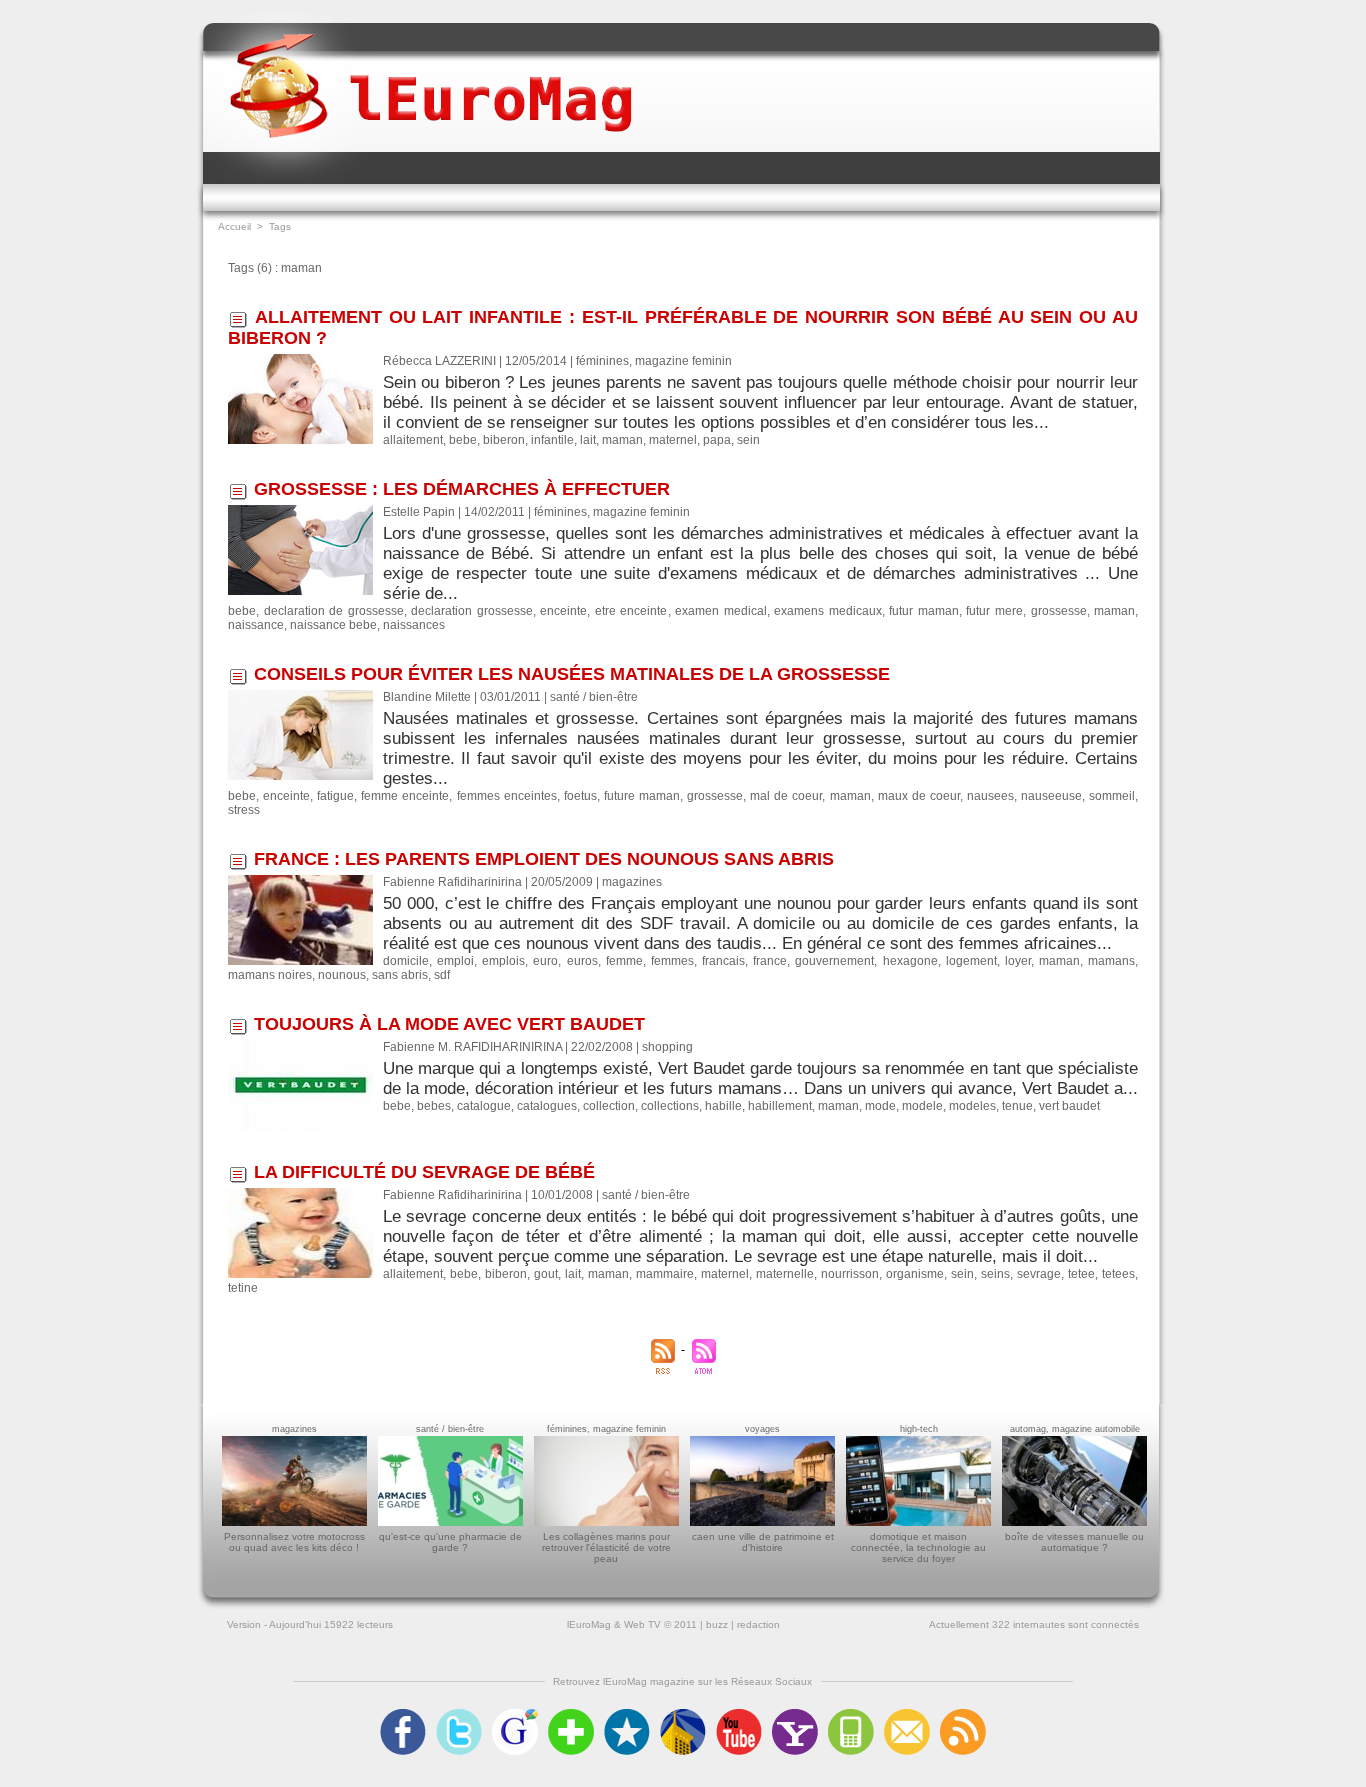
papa (717, 440)
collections (670, 1106)
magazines (294, 1429)
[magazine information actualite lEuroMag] (431, 68)
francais (723, 961)
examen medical (721, 611)
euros (582, 961)
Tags (280, 226)
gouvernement (834, 961)
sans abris (400, 975)
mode (880, 1106)
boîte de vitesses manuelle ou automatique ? (1074, 1542)
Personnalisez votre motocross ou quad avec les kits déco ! (294, 1542)
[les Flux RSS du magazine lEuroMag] (963, 1715)
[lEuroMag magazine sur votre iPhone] (851, 1715)
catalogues (547, 1106)
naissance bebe (333, 625)
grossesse (1059, 611)
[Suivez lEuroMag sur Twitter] (459, 1715)
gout (546, 1274)
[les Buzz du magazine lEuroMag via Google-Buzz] (515, 1715)
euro (545, 961)
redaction (758, 1624)
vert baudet (1069, 1106)
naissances (414, 625)
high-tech (919, 1429)
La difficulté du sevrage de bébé (424, 1172)
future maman (642, 796)
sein (748, 440)
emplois (503, 961)
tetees (1118, 1274)
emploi (455, 961)
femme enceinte (405, 796)
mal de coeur (786, 796)
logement (971, 961)
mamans (1111, 961)
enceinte (563, 611)
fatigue (335, 796)
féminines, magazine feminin (606, 1429)
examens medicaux (828, 611)
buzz (717, 1624)
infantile (552, 440)
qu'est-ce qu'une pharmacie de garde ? (450, 1542)
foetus (580, 796)
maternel (673, 440)
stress (244, 810)
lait (588, 440)
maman (622, 440)
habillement (780, 1106)
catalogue (484, 1106)
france (770, 961)
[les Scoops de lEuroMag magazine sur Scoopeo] (627, 1715)
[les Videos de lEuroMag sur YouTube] (739, 1715)
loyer (1018, 961)
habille (723, 1106)
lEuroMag (589, 1624)
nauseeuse (1051, 796)
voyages (762, 1429)
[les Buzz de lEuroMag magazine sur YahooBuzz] (795, 1715)
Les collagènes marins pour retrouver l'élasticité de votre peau (606, 1547)
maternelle (785, 1274)
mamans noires (270, 975)
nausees (990, 796)
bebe (463, 440)
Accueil (234, 226)
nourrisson (850, 1274)
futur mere (994, 611)
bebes (434, 1106)
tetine (243, 1288)
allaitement (413, 440)
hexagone (910, 961)
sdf (442, 975)
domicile (406, 961)
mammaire (665, 1274)
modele (922, 1106)
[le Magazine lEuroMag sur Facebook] (403, 1715)
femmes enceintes (507, 796)
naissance (256, 625)
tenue (1017, 1106)
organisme (915, 1274)
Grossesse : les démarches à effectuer (462, 489)
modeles (972, 1106)
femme (624, 961)
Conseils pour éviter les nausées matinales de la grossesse (572, 674)
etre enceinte (631, 611)
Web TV (642, 1624)
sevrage (1039, 1274)
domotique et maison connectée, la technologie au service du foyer (918, 1547)
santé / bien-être (450, 1429)
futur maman (924, 611)
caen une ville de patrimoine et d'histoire (763, 1542)
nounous (342, 975)
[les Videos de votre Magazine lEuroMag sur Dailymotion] (683, 1715)
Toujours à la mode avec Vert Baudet (449, 1024)
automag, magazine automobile (1075, 1429)
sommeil (1112, 796)
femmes (672, 961)
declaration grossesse (472, 611)
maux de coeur (919, 796)
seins (995, 1274)
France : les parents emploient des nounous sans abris (544, 859)
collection (609, 1106)
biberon (504, 440)
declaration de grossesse (334, 611)
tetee (1081, 1274)
